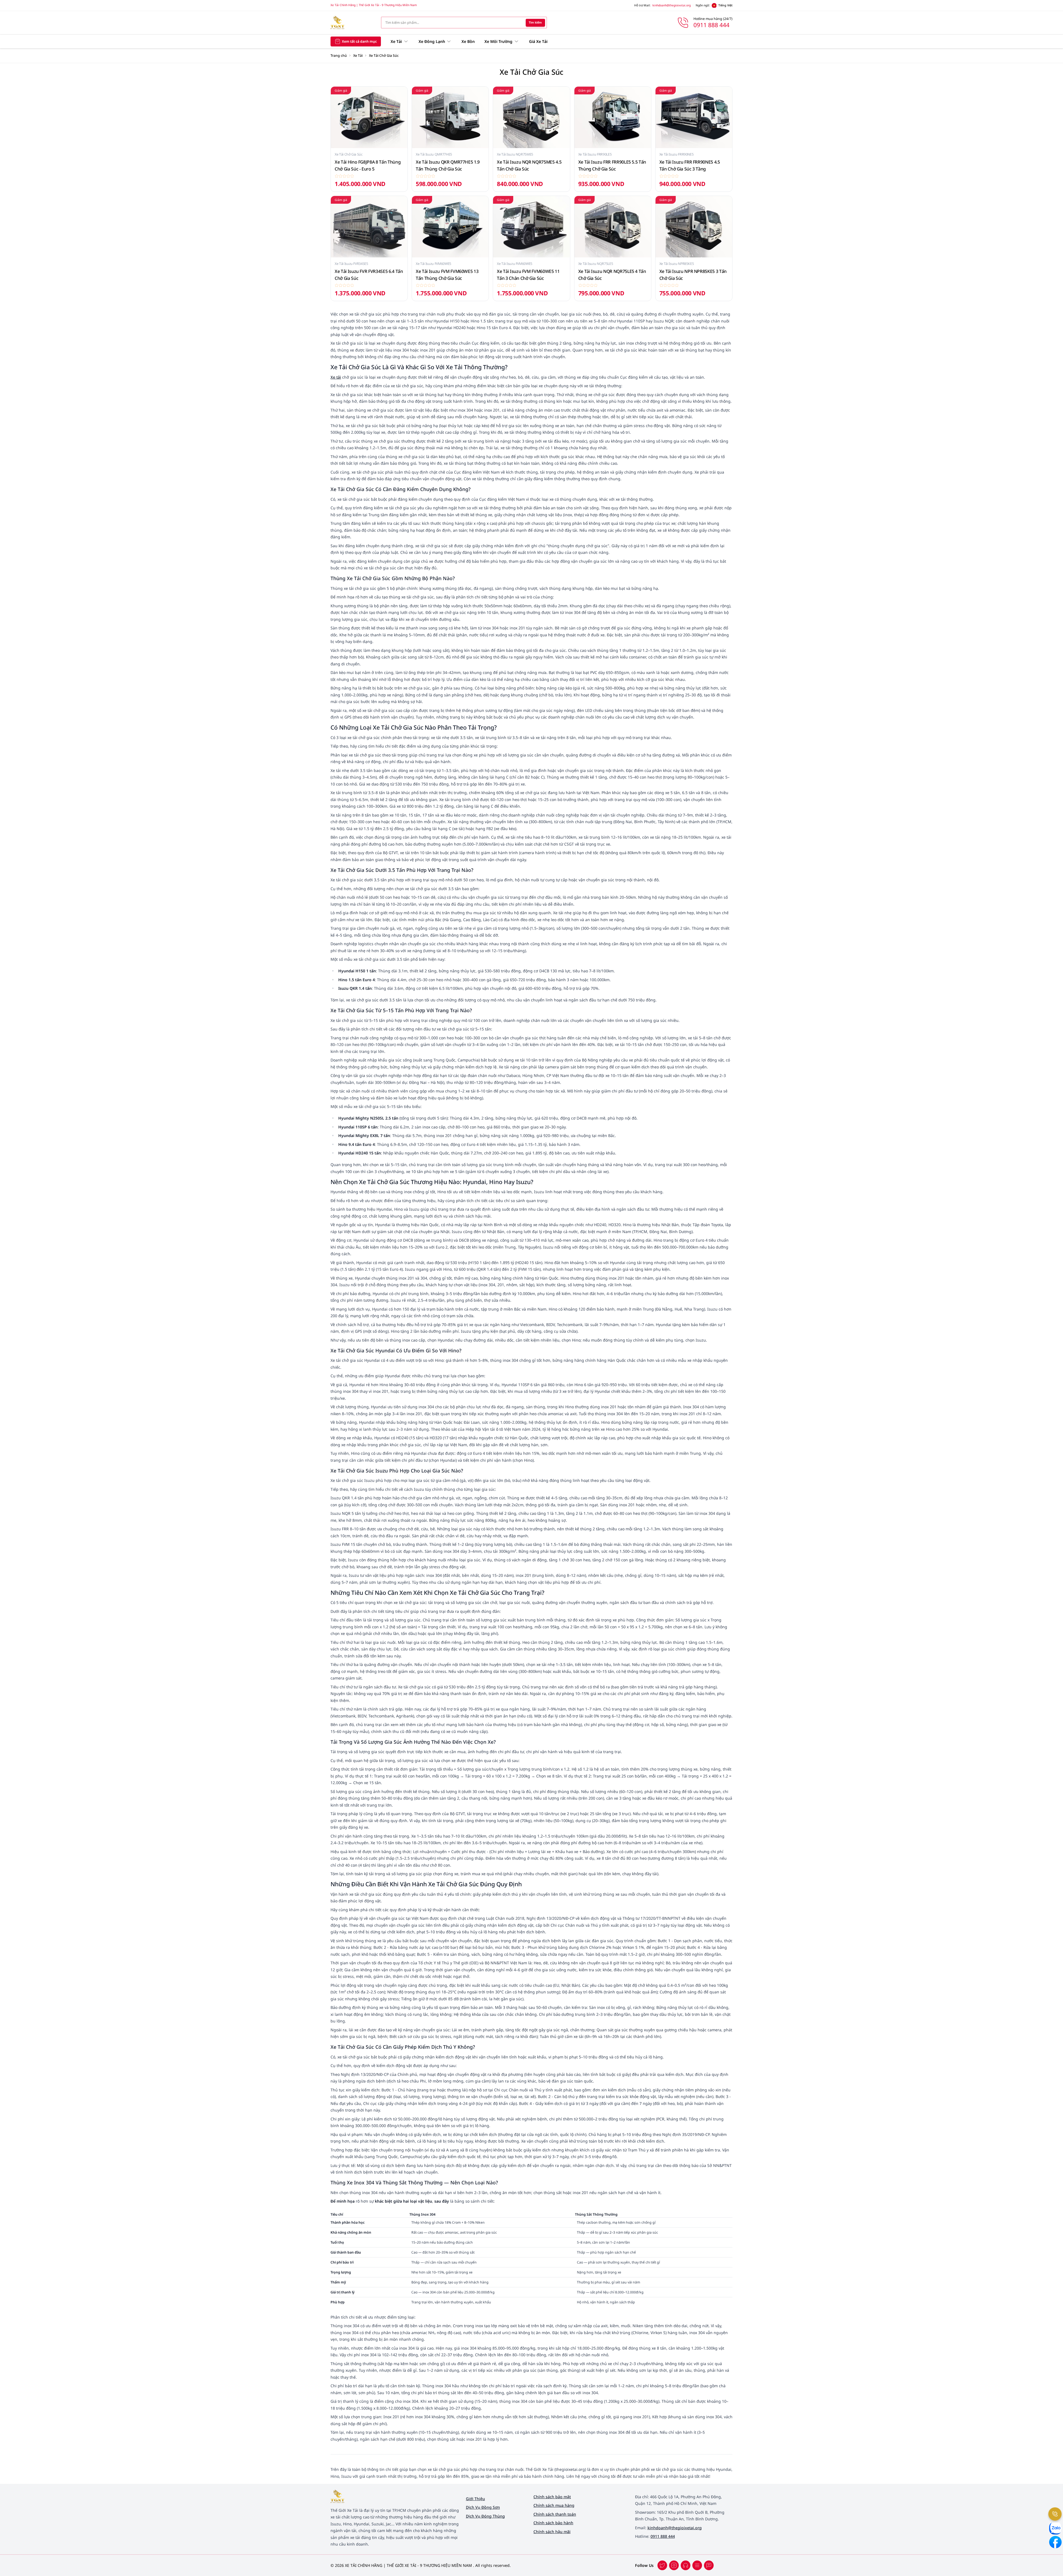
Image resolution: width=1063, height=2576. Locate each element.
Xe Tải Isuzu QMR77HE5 (434, 154)
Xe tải (336, 377)
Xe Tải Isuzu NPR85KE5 (677, 264)
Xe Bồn (468, 41)
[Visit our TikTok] (686, 2565)
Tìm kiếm (535, 22)
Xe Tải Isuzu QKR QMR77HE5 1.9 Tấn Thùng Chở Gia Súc (448, 165)
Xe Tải (358, 55)
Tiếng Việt (725, 5)
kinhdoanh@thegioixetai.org (672, 5)
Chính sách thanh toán (555, 2514)
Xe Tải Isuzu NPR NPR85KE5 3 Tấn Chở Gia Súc (693, 275)
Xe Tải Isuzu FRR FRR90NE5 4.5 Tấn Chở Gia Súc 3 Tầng (690, 165)
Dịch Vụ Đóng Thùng (485, 2516)
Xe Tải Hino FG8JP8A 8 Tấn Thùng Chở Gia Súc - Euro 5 (368, 165)
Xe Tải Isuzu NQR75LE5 (596, 264)
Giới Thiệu (475, 2499)
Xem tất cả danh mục (359, 41)
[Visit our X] (674, 2565)
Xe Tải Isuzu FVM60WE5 (434, 264)
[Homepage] (352, 23)
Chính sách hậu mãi (552, 2532)
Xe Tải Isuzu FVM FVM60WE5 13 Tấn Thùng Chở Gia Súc (447, 275)
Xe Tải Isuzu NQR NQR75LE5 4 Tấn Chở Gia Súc (612, 275)
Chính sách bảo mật (552, 2497)
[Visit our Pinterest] (709, 2565)
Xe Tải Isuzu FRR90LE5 (595, 154)
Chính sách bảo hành (553, 2523)
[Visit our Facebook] (662, 2565)
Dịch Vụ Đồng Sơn (483, 2507)
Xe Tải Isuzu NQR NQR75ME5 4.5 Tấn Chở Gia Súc (529, 165)
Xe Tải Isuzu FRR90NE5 (677, 154)
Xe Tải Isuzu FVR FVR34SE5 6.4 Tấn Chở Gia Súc (369, 275)
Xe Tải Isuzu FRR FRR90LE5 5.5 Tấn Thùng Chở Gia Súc (612, 165)
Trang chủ (339, 55)
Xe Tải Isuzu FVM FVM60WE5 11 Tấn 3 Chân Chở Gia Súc (528, 275)
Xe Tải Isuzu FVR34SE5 (351, 264)
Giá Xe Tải (538, 41)
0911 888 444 (663, 2536)
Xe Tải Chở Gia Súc (349, 154)
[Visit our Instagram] (697, 2565)
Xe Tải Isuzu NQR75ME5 (515, 154)
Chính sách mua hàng (554, 2505)
